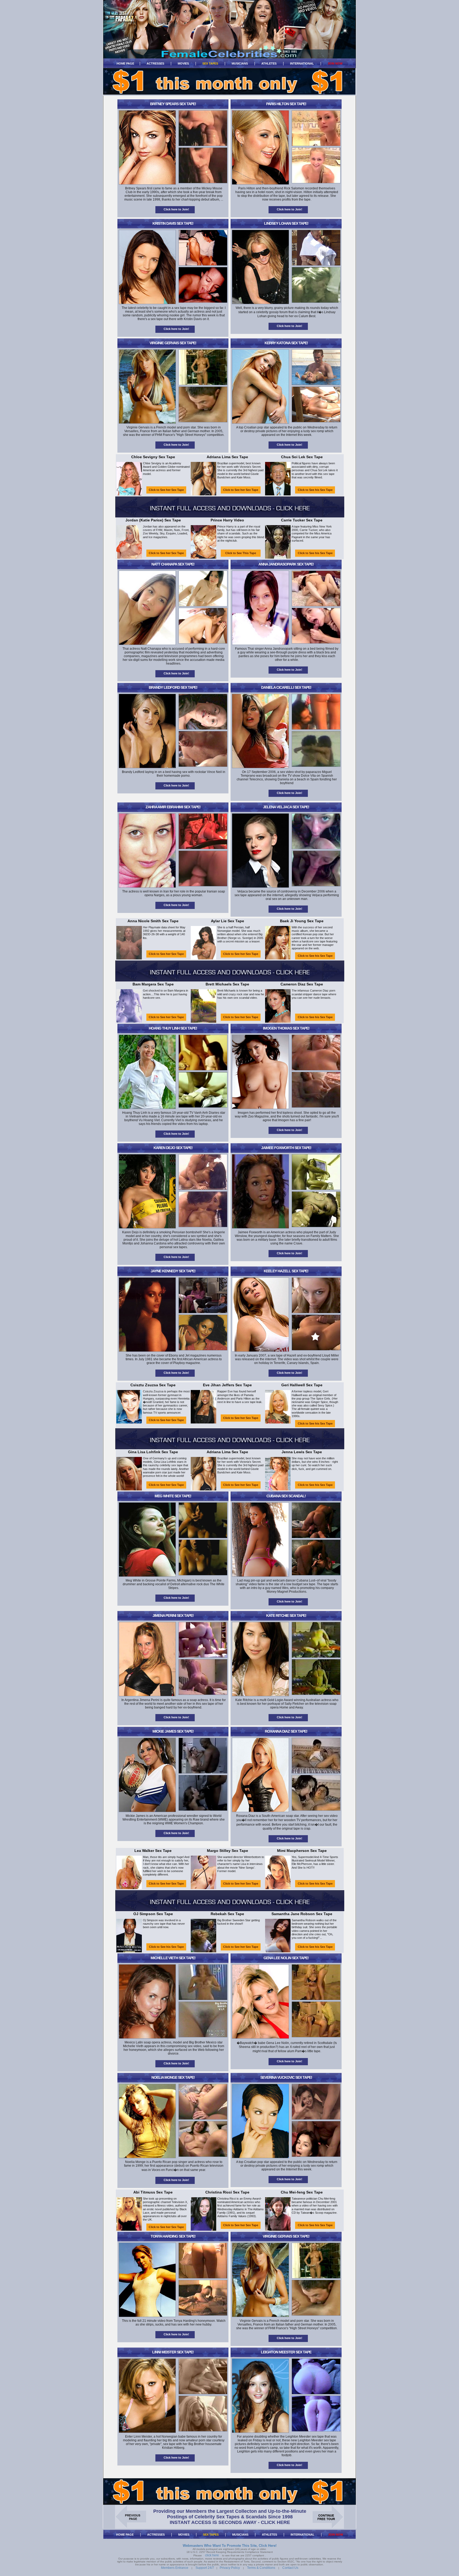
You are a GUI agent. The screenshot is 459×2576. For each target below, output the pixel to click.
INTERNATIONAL (302, 63)
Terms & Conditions (261, 2568)
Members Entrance (175, 2568)
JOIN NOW (335, 63)
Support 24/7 (205, 2568)
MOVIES (183, 63)
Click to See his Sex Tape (315, 490)
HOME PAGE (125, 63)
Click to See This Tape (241, 553)
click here (212, 2555)
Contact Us (290, 2568)
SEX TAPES (210, 63)
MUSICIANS (240, 63)
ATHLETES (269, 63)
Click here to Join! (176, 209)
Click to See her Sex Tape (166, 490)
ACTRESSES (155, 63)
